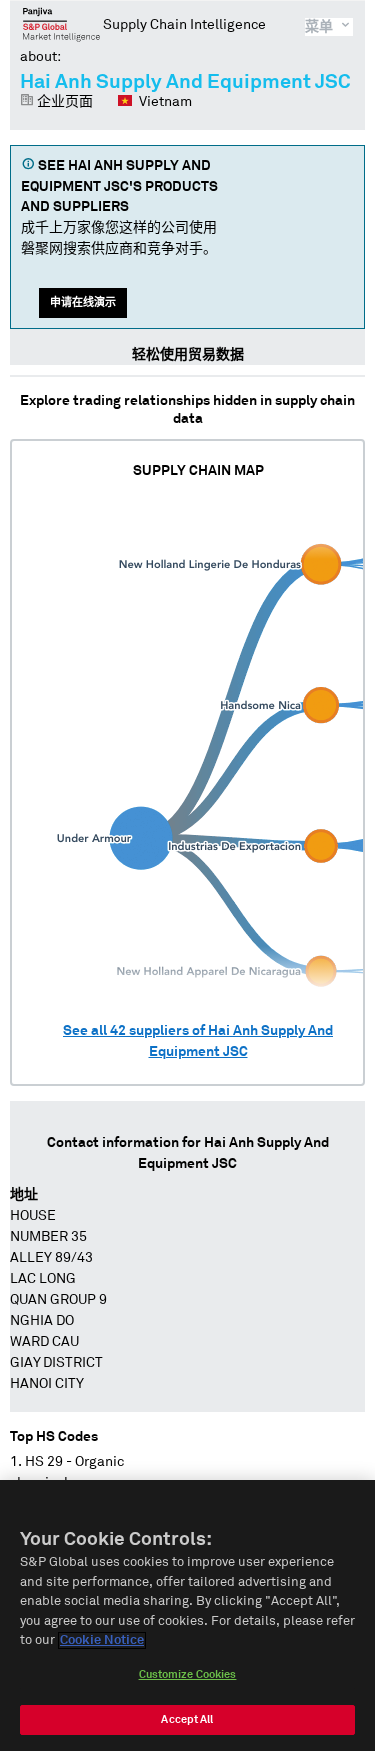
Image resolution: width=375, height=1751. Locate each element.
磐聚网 (61, 24)
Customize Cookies (188, 1674)
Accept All (187, 1719)
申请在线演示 (83, 302)
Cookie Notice (102, 1640)
